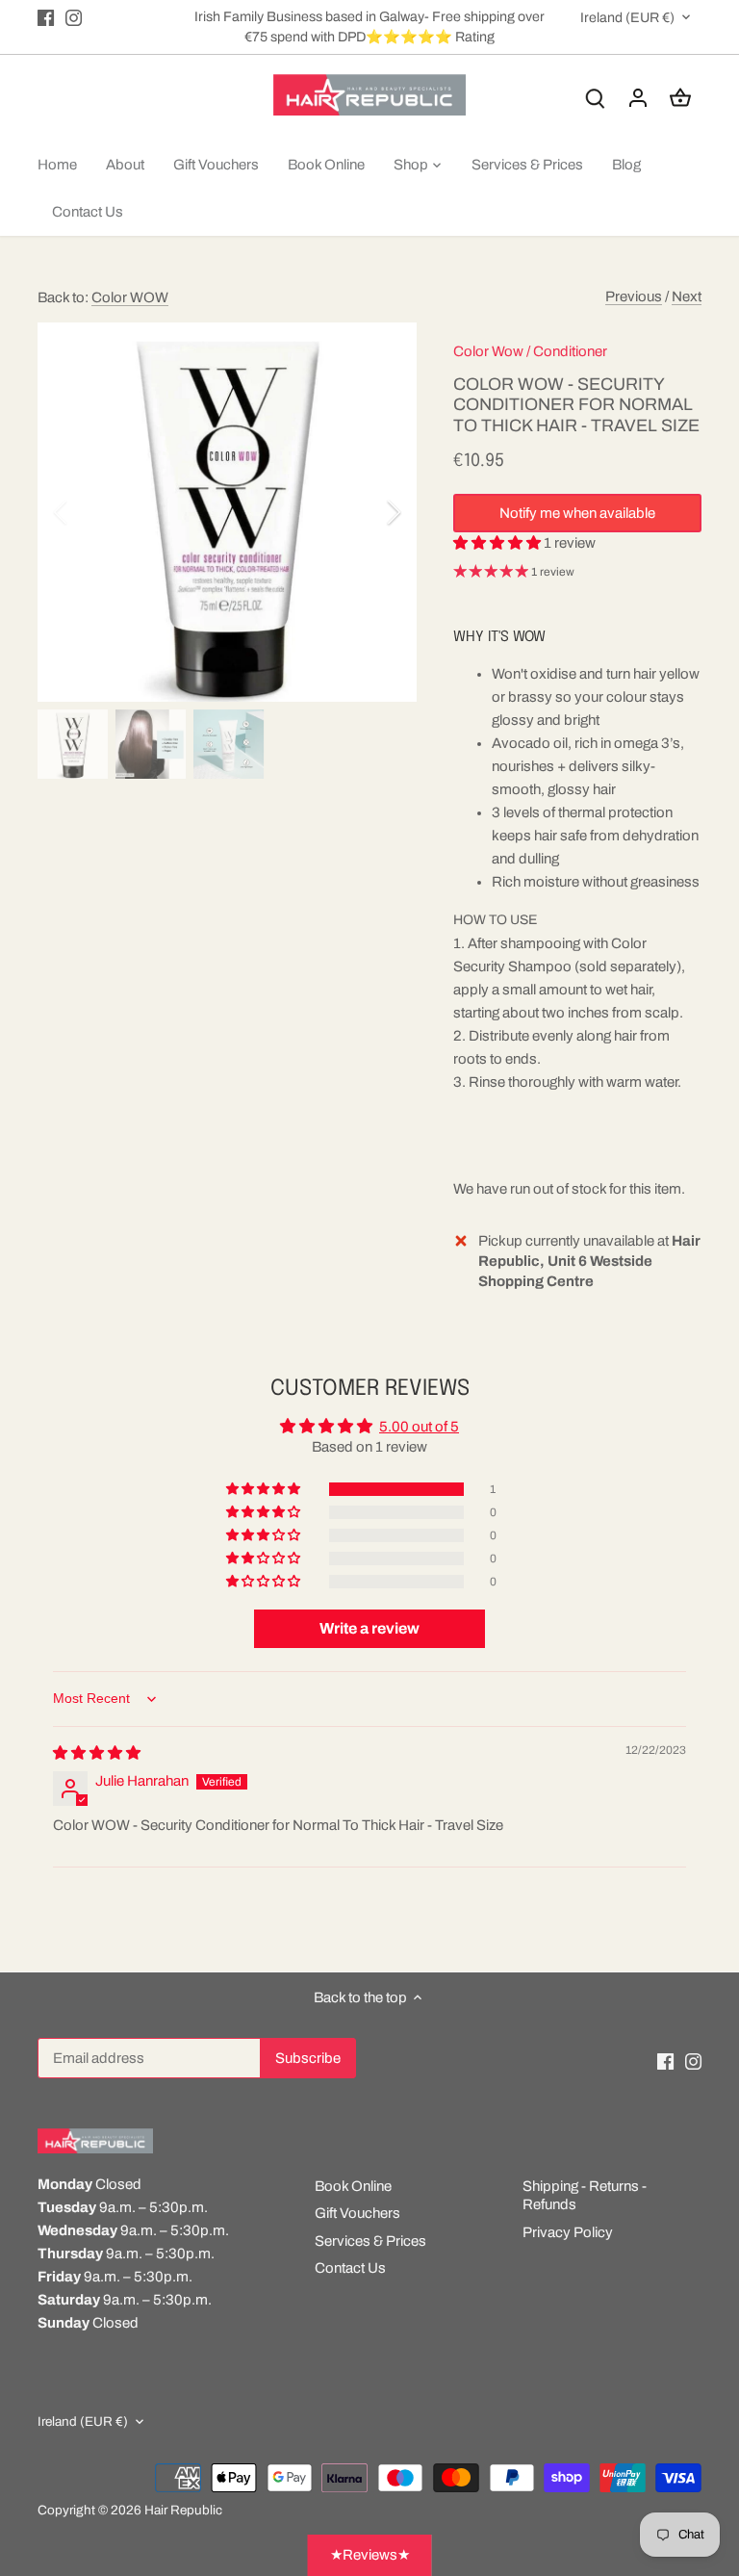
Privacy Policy (568, 2232)
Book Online (353, 2186)
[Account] (638, 98)
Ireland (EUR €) (627, 17)
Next (687, 296)
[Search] (596, 98)
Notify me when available (577, 513)
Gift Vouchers (357, 2213)
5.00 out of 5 (419, 1427)
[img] (97, 1753)
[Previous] (86, 512)
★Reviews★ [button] (370, 2555)
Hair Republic (183, 2510)
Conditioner (570, 351)
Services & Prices (370, 2241)
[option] (227, 512)
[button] (498, 543)
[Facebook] (46, 17)
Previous (634, 296)
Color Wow (488, 351)
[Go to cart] (680, 98)
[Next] (369, 512)
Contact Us (350, 2268)
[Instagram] (74, 17)
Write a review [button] (369, 1628)
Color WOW (130, 297)
